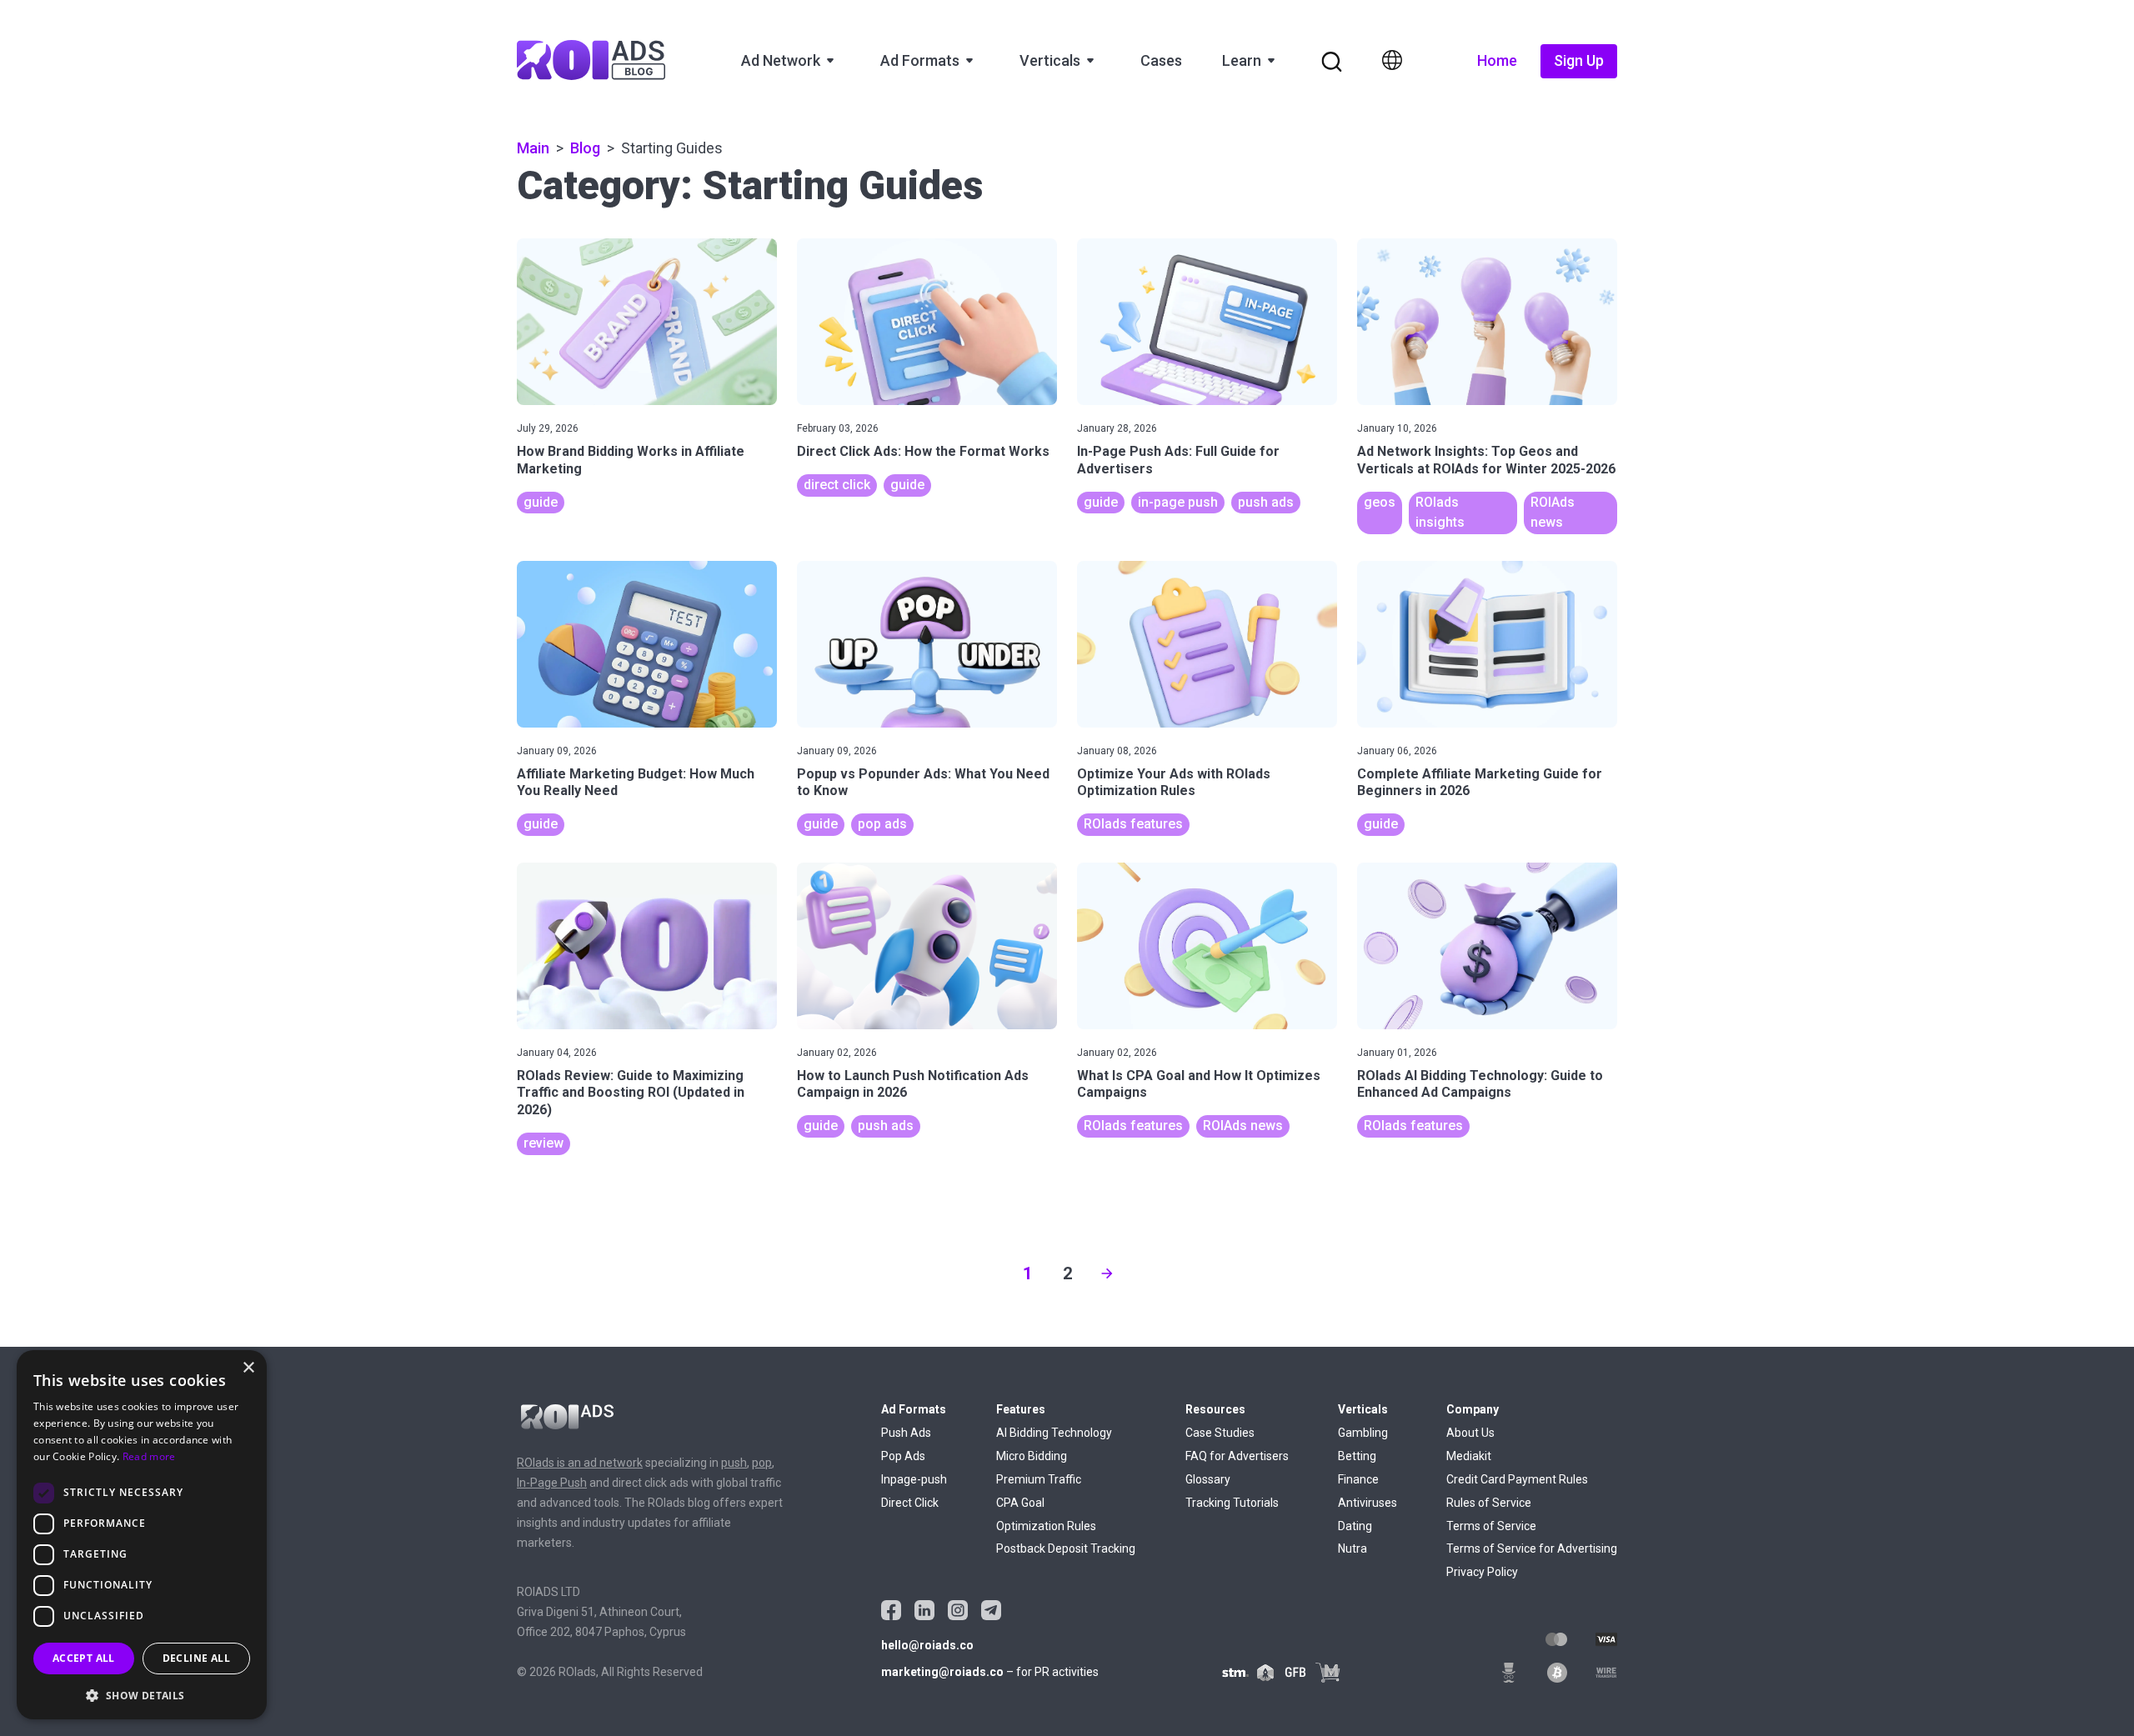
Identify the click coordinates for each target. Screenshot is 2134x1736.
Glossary (1208, 1479)
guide (541, 502)
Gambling (1363, 1433)
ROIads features (1133, 824)
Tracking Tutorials (1232, 1503)
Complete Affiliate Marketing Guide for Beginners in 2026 (1480, 783)
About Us (1470, 1433)
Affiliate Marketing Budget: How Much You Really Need (636, 783)
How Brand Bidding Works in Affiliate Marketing (631, 460)
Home (1497, 60)
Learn (1242, 60)
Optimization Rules (1046, 1526)
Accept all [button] (84, 1658)
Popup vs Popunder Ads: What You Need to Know (923, 783)
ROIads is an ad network (580, 1463)
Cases (1161, 60)
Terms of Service (1491, 1526)
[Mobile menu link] (1332, 62)
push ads (1266, 502)
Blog (585, 148)
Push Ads (906, 1433)
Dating (1355, 1526)
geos (1380, 502)
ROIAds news (1243, 1126)
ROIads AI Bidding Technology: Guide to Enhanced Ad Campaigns (1480, 1084)
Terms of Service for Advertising (1532, 1548)
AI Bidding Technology (1054, 1433)
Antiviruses (1368, 1503)
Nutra (1353, 1548)
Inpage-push (914, 1479)
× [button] (248, 1368)
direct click (837, 485)
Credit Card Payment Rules (1517, 1479)
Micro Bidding (1032, 1456)
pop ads (882, 824)
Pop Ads (903, 1456)
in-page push (1178, 502)
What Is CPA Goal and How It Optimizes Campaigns (1199, 1084)
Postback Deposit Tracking (1066, 1548)
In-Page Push (552, 1483)
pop (762, 1463)
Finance (1358, 1479)
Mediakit (1469, 1456)
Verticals (1050, 60)
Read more (149, 1456)
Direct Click (910, 1503)
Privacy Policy (1482, 1572)
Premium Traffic (1039, 1479)
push (734, 1463)
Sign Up (1579, 60)
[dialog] (142, 1535)
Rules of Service (1489, 1503)
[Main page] (591, 61)
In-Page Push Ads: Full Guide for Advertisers (1178, 460)
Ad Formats (920, 60)
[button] (142, 1694)
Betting (1357, 1456)
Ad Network (781, 60)
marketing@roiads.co (942, 1672)
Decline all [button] (196, 1658)
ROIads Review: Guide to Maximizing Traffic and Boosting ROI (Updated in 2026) (631, 1093)
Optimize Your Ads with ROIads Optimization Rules (1174, 783)
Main (533, 148)
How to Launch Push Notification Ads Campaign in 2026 (913, 1084)
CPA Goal (1020, 1503)
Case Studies (1220, 1433)
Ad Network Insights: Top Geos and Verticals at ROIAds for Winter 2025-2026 (1486, 460)
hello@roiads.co (927, 1645)
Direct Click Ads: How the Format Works (923, 451)
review (544, 1143)
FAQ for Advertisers (1237, 1456)
